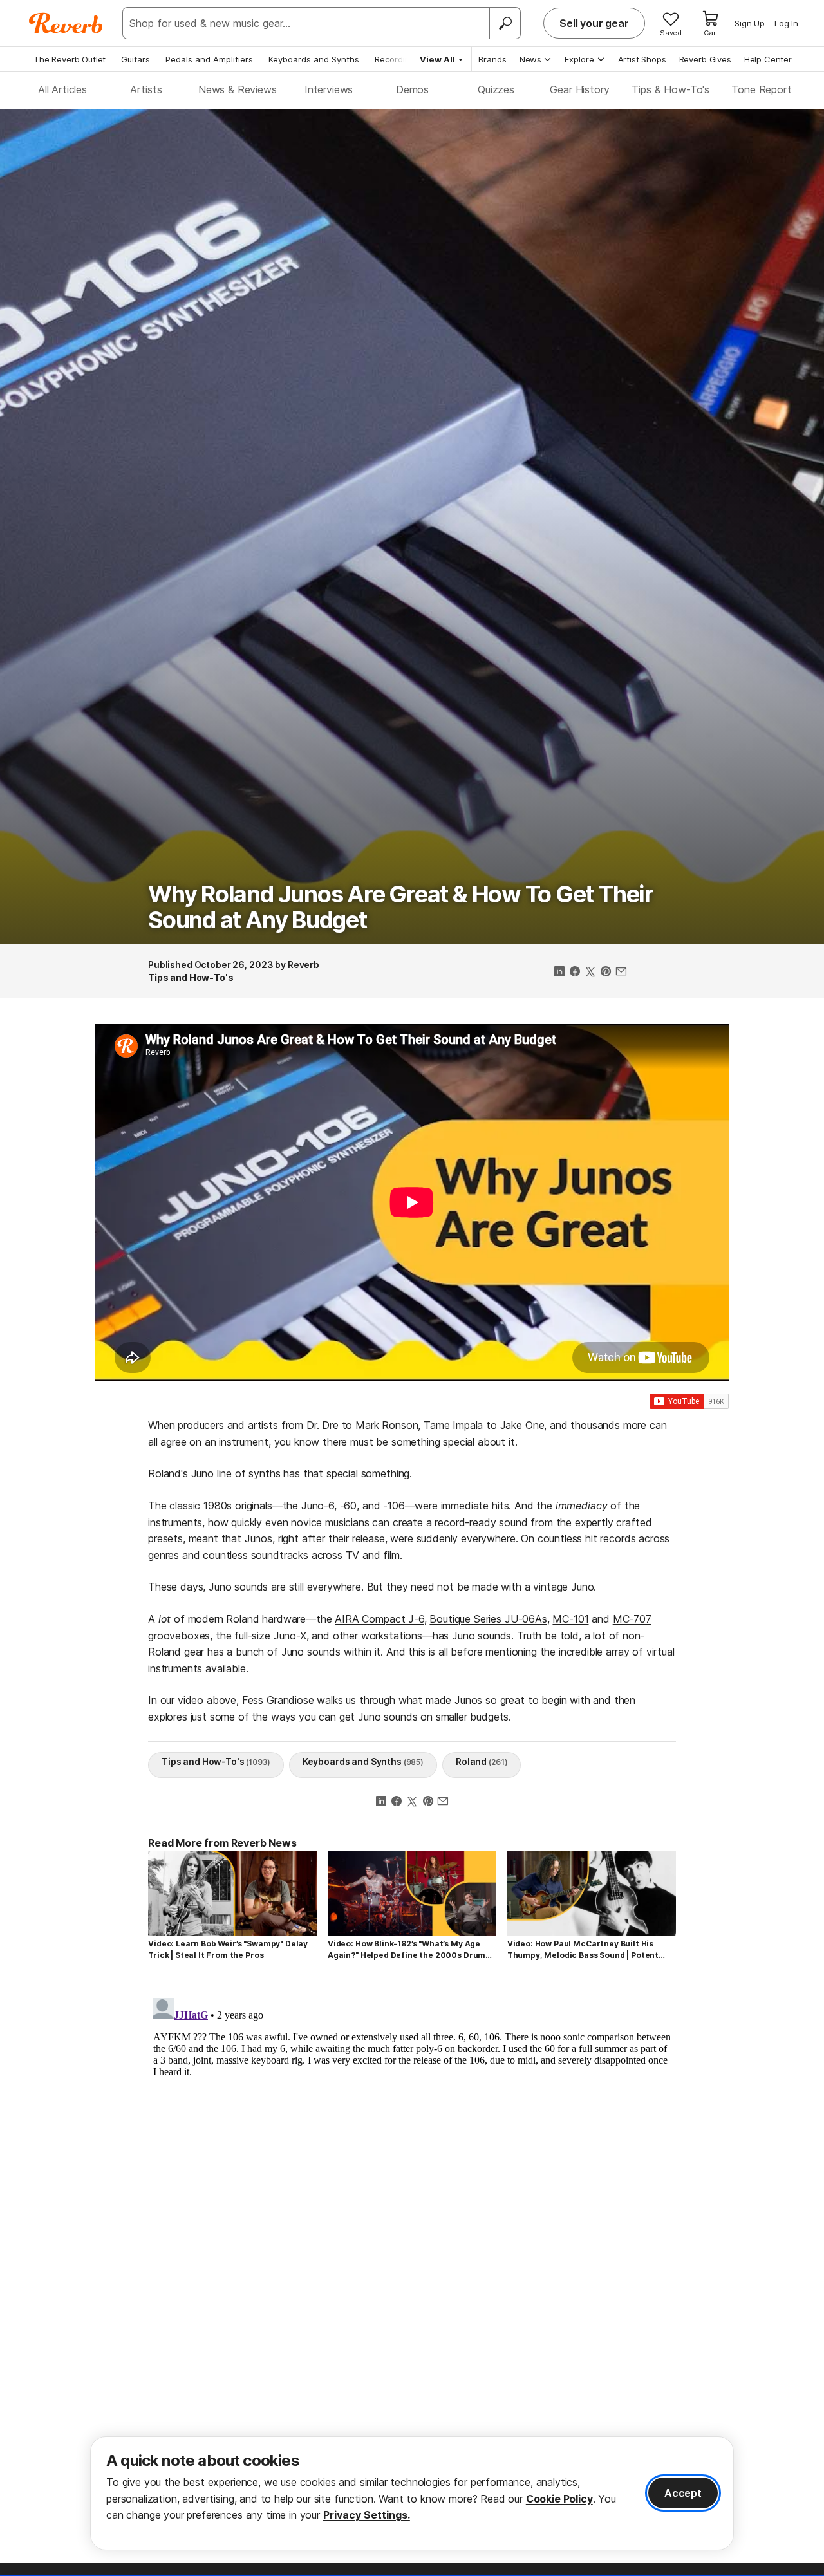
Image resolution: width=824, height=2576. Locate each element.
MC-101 (570, 1619)
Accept (683, 2493)
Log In (786, 23)
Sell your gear (594, 23)
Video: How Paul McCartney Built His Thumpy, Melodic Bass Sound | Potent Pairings (583, 1950)
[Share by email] (621, 973)
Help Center (768, 59)
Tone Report (761, 89)
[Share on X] (590, 973)
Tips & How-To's (670, 89)
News (530, 59)
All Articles (62, 89)
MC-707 (632, 1619)
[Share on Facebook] (575, 973)
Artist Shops (642, 59)
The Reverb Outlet (70, 59)
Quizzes (496, 89)
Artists (146, 89)
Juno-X (290, 1636)
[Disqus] (412, 2154)
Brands (492, 59)
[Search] (505, 23)
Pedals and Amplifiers (209, 59)
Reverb (304, 965)
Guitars (136, 59)
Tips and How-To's (191, 977)
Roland (482, 1761)
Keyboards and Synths (314, 59)
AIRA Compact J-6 (379, 1619)
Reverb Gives (705, 59)
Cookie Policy (559, 2499)
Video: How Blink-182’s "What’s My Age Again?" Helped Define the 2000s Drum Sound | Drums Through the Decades (407, 1950)
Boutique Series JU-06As (488, 1619)
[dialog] (412, 2493)
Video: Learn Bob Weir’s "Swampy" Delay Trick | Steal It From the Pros (228, 1949)
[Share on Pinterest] (606, 973)
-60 (349, 1506)
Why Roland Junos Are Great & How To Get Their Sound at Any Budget (401, 907)
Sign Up (750, 23)
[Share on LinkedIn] (559, 973)
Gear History (579, 89)
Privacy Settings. (367, 2515)
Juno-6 (318, 1506)
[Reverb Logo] (66, 23)
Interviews (329, 89)
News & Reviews (238, 89)
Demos (412, 89)
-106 (394, 1506)
